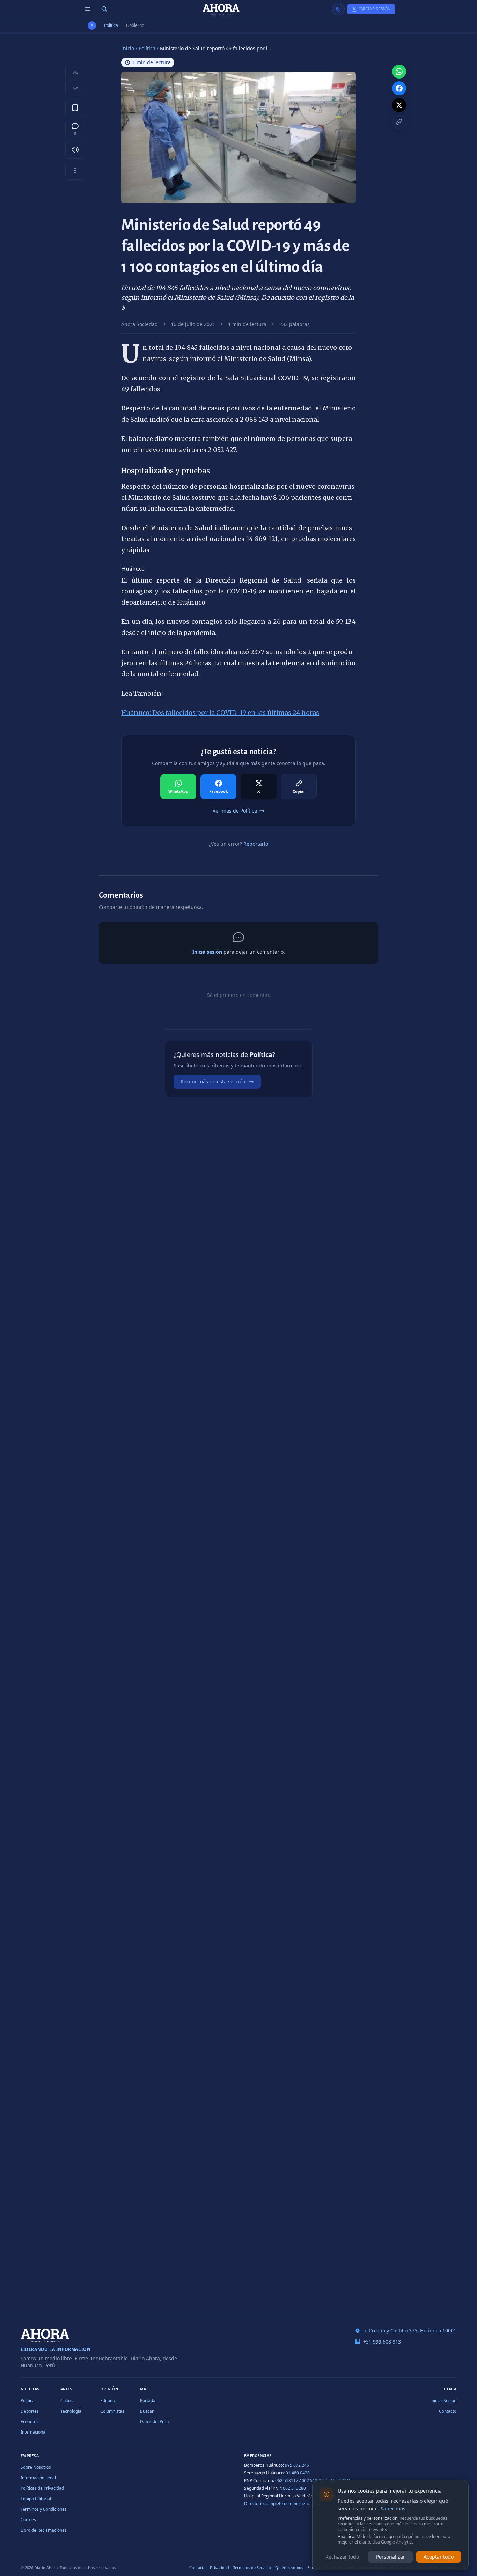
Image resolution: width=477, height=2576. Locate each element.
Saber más (393, 2508)
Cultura (68, 2401)
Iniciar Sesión (443, 2401)
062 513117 (287, 2481)
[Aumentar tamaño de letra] (75, 72)
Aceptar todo (439, 2557)
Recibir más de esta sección (213, 1082)
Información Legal (38, 2478)
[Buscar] (104, 9)
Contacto (448, 2411)
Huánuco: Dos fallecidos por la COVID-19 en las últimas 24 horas (220, 713)
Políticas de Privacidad (42, 2488)
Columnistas (112, 2411)
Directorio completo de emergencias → (282, 2504)
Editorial (108, 2401)
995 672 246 (297, 2465)
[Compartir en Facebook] (399, 88)
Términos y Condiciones (44, 2509)
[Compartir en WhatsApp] (399, 72)
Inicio (128, 48)
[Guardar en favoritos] (75, 108)
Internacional (34, 2432)
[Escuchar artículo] (75, 150)
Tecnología (71, 2411)
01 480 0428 (298, 2473)
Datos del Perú (154, 2422)
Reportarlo (256, 844)
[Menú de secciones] (88, 9)
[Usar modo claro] (338, 9)
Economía (30, 2422)
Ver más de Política (235, 811)
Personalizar (391, 2557)
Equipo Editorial (36, 2499)
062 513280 (294, 2488)
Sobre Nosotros (36, 2467)
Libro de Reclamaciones (44, 2530)
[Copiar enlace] (399, 122)
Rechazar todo (342, 2557)
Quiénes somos (289, 2567)
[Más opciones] (75, 171)
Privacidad (219, 2567)
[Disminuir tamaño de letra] (75, 88)
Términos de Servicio (252, 2567)
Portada (148, 2401)
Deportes (30, 2411)
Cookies (28, 2520)
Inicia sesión (207, 952)
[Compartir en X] (399, 105)
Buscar (147, 2411)
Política (111, 25)
